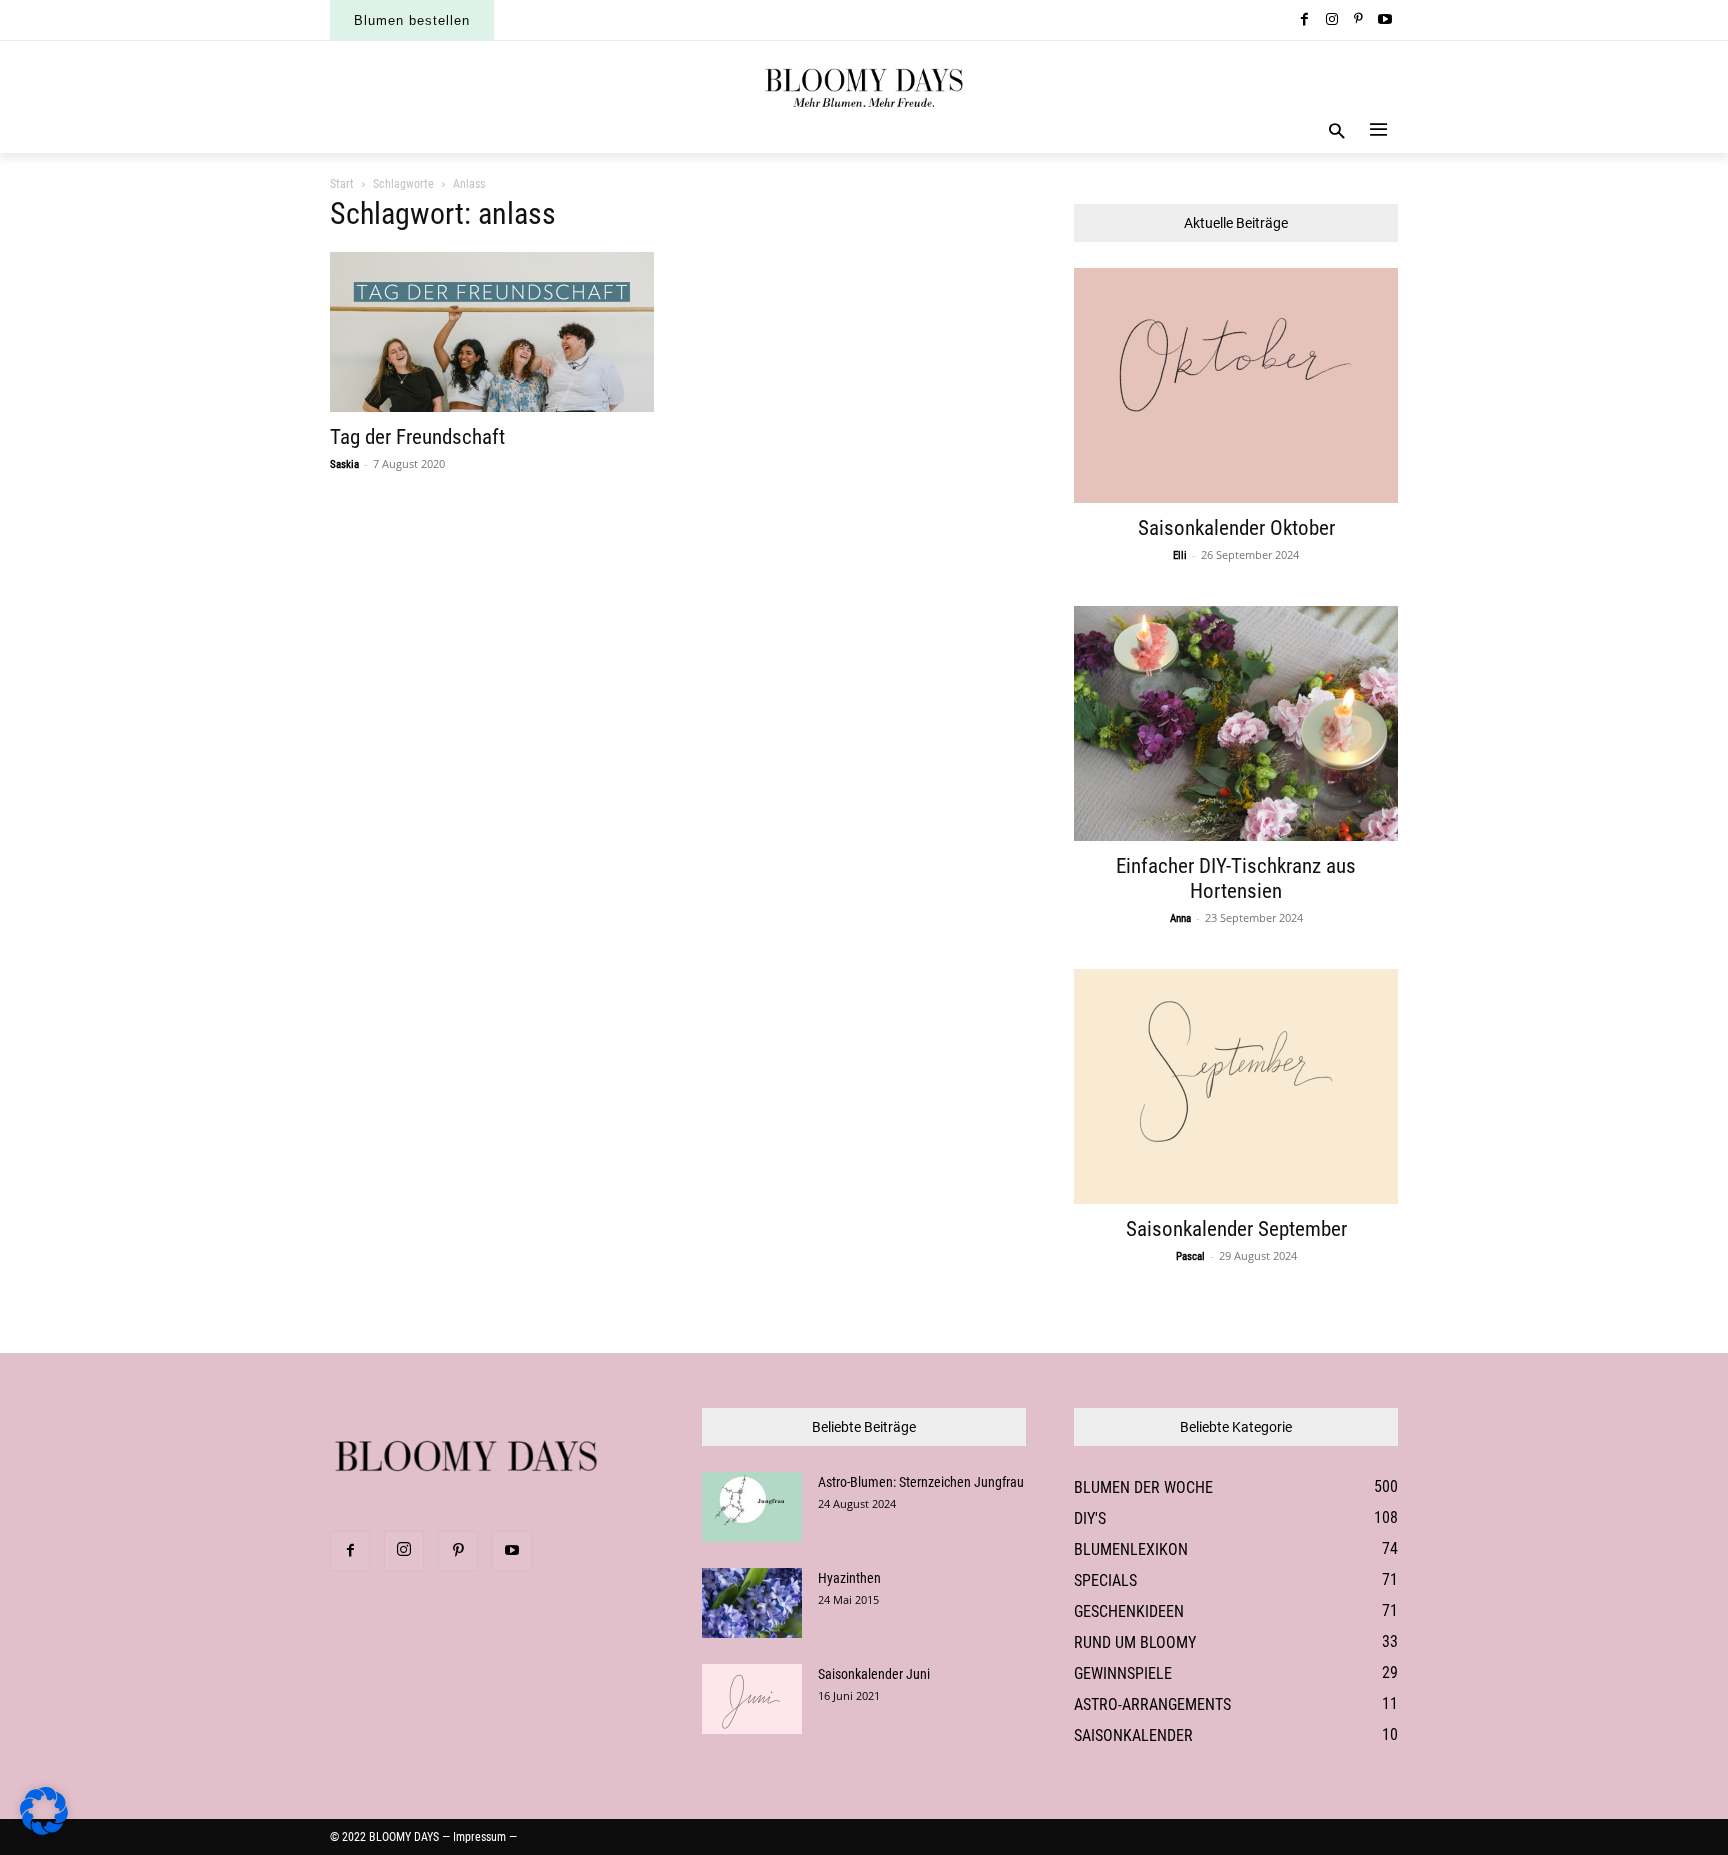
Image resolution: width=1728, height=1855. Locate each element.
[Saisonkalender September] (1236, 1086)
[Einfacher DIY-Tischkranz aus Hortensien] (1236, 723)
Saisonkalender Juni (874, 1674)
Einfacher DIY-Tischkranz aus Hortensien (1236, 878)
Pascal (1190, 1256)
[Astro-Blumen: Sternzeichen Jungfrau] (752, 1507)
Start (342, 184)
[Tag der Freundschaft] (492, 332)
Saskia (344, 464)
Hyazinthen (849, 1578)
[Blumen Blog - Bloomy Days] (864, 86)
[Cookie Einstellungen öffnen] (44, 1829)
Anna (1180, 918)
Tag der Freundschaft (417, 437)
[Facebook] (1305, 20)
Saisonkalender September (1236, 1229)
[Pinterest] (1358, 20)
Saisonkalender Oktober (1236, 528)
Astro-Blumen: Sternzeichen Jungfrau (921, 1482)
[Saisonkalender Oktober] (1236, 385)
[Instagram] (1331, 20)
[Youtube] (1384, 20)
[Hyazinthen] (752, 1603)
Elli (1180, 555)
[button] (1337, 132)
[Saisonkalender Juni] (752, 1699)
